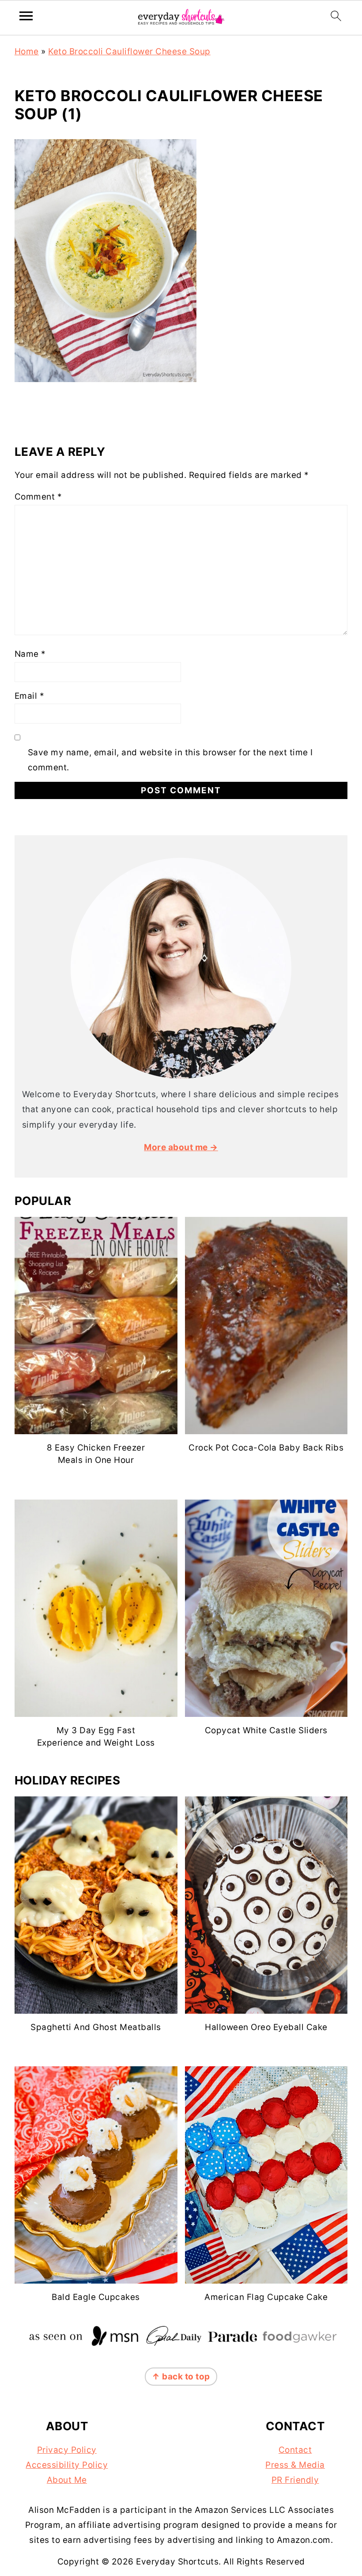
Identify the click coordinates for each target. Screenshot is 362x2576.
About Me (67, 2480)
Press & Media (295, 2465)
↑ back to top (181, 2377)
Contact (295, 2450)
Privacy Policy (67, 2450)
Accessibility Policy (67, 2465)
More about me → (181, 1147)
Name (30, 654)
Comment (38, 497)
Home (27, 51)
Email (30, 696)
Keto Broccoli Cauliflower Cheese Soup (129, 51)
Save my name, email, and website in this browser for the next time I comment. (170, 760)
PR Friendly (295, 2480)
